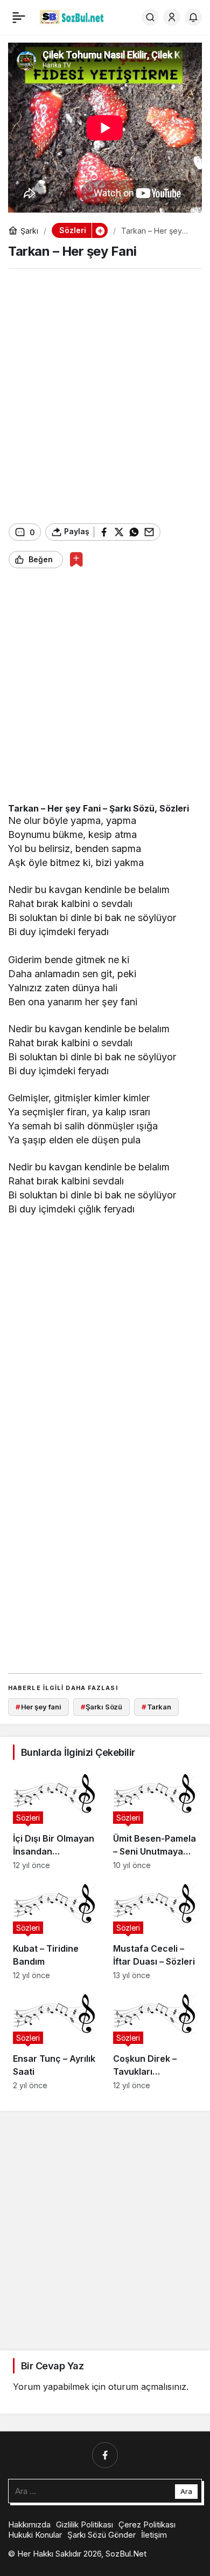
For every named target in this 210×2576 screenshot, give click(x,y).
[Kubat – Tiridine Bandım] (55, 1929)
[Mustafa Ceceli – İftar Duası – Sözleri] (155, 1929)
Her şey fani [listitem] (38, 1707)
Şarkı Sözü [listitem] (102, 1707)
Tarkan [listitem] (156, 1707)
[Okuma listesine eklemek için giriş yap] (76, 559)
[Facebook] (105, 2455)
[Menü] (19, 17)
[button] (100, 230)
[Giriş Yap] (172, 17)
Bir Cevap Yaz (52, 2366)
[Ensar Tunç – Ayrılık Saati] (55, 2039)
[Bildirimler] (193, 17)
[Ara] (150, 17)
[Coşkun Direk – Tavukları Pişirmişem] (155, 2039)
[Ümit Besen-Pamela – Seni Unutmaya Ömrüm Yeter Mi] (155, 1819)
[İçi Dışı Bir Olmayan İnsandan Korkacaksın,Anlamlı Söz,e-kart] (55, 1819)
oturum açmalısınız (147, 2387)
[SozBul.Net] (72, 16)
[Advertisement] (105, 396)
